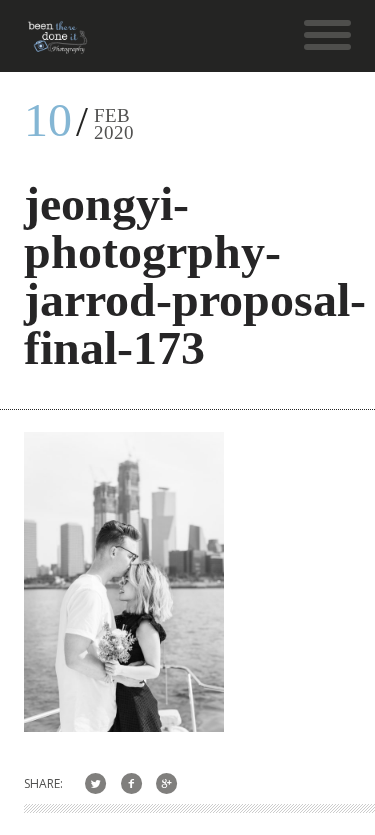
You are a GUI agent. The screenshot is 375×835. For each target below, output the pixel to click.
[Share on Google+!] (167, 783)
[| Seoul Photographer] (57, 44)
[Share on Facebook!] (131, 783)
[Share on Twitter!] (95, 783)
